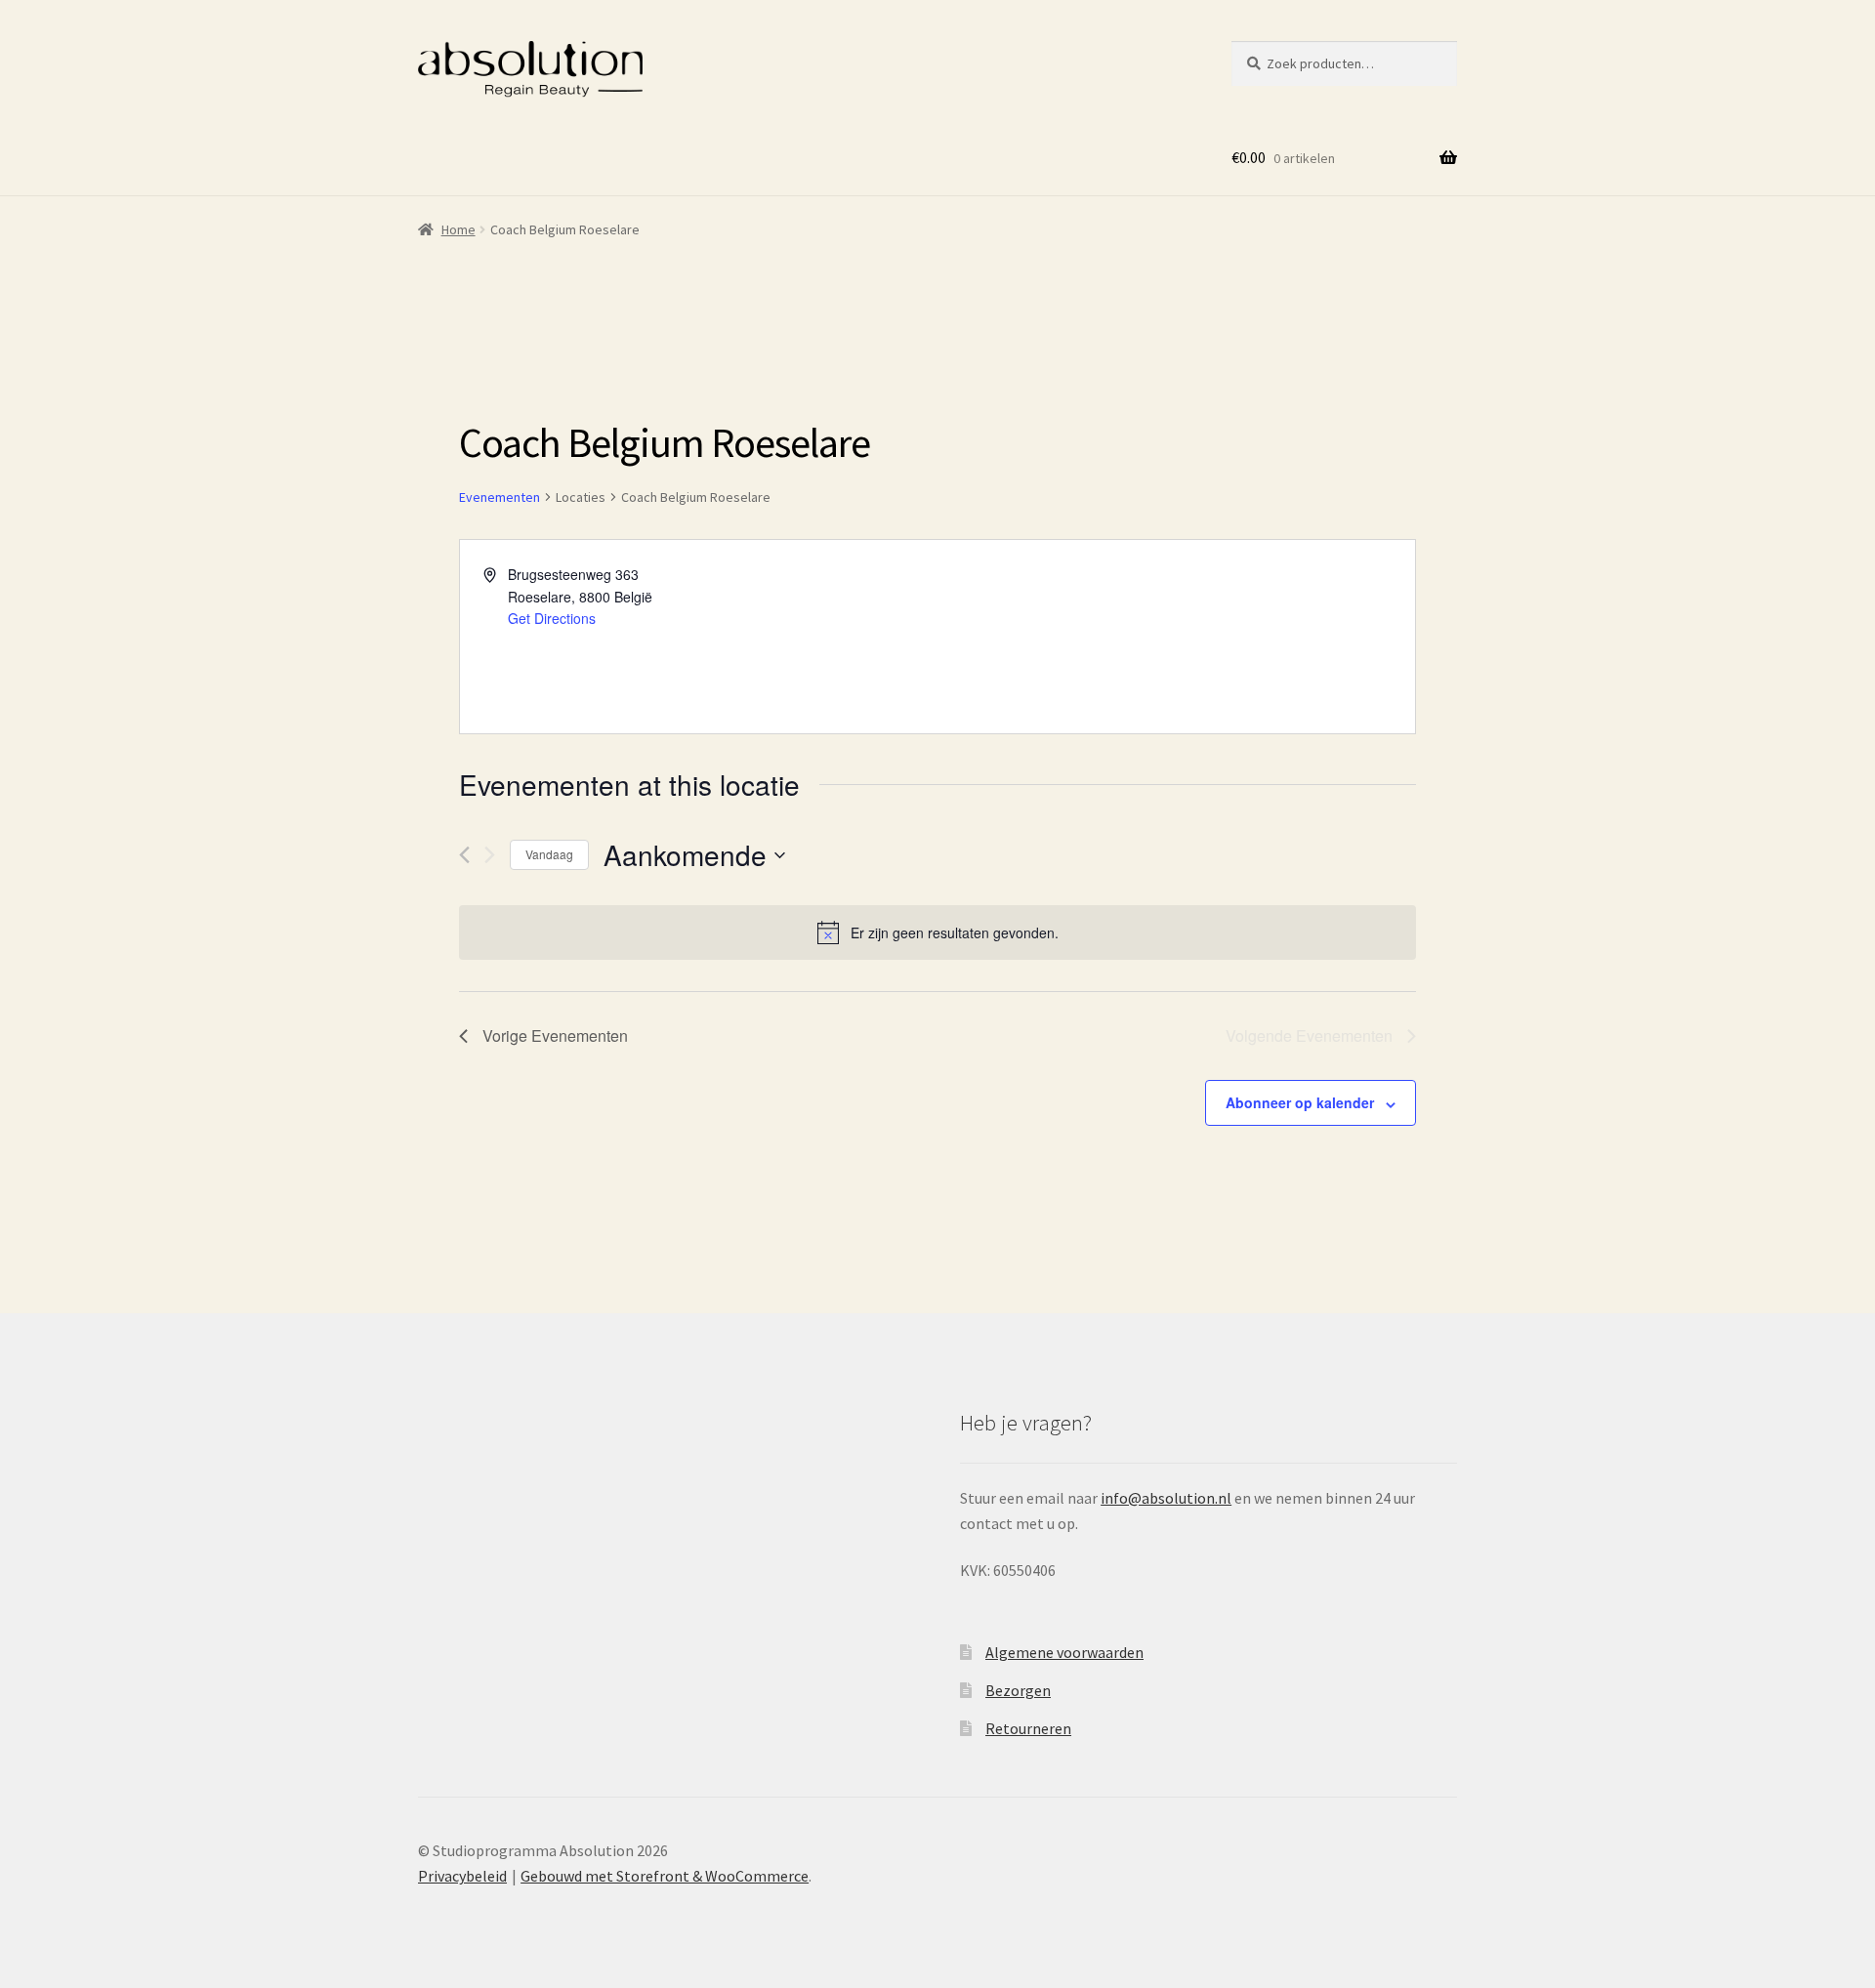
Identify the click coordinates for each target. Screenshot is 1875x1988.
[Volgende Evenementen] (490, 855)
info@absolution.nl (1166, 1498)
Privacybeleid (462, 1876)
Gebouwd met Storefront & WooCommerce (665, 1876)
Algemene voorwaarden (1064, 1652)
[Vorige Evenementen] (464, 855)
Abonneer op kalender (1300, 1102)
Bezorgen (1018, 1690)
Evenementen (500, 497)
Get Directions (552, 618)
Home (458, 229)
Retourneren (1028, 1728)
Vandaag (549, 854)
